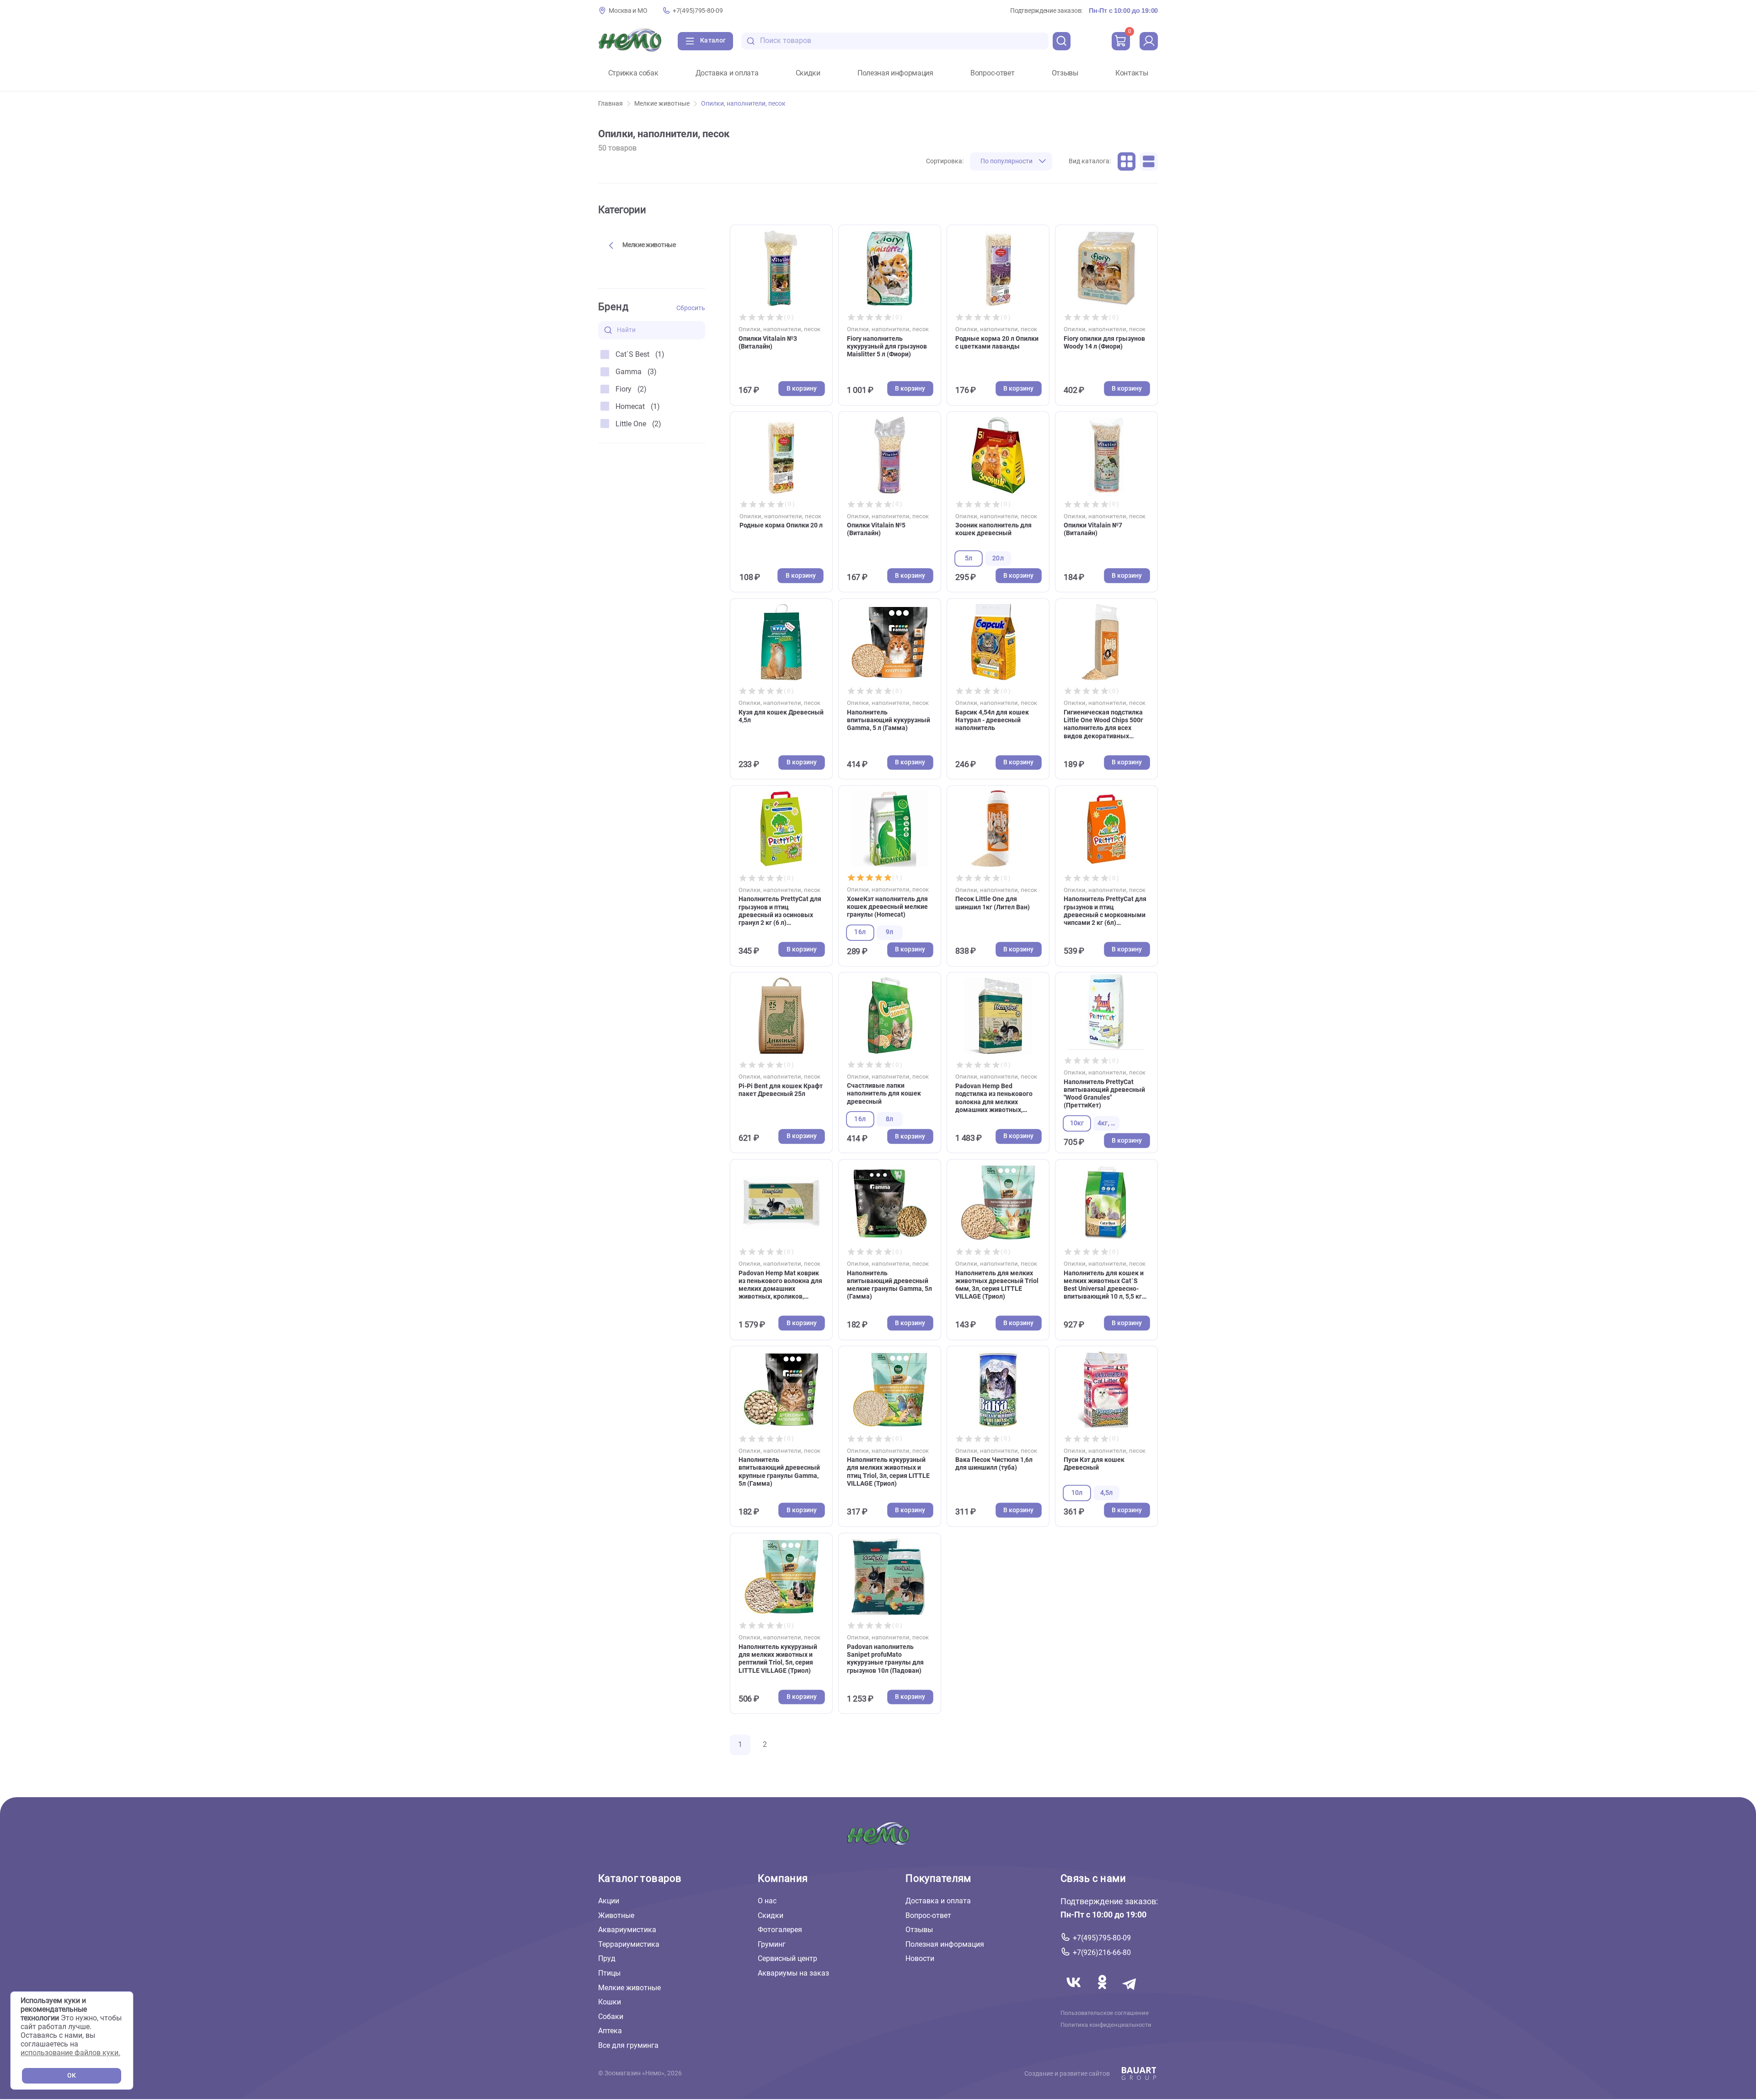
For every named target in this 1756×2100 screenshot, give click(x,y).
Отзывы (1065, 73)
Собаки (611, 2017)
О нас (767, 1901)
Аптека (610, 2031)
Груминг (772, 1944)
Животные (616, 1915)
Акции (609, 1901)
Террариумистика (629, 1944)
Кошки (610, 2002)
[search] (1062, 41)
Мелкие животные (662, 104)
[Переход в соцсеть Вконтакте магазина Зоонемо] (1075, 1993)
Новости (920, 1958)
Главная (610, 104)
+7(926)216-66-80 (1102, 1952)
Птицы (609, 1973)
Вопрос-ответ (992, 73)
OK (72, 2076)
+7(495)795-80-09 (698, 11)
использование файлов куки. (70, 2053)
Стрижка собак (633, 73)
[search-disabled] (751, 41)
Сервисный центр (787, 1958)
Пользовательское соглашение (1105, 2013)
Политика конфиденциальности (1106, 2025)
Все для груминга (628, 2045)
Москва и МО (628, 11)
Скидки (808, 73)
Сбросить (691, 308)
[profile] (1149, 41)
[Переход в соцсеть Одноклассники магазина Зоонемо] (1103, 1993)
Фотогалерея (780, 1930)
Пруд (607, 1958)
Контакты (1132, 73)
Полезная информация (895, 73)
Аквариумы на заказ (793, 1973)
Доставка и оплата (727, 73)
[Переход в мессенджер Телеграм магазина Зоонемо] (1130, 1993)
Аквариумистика (627, 1930)
